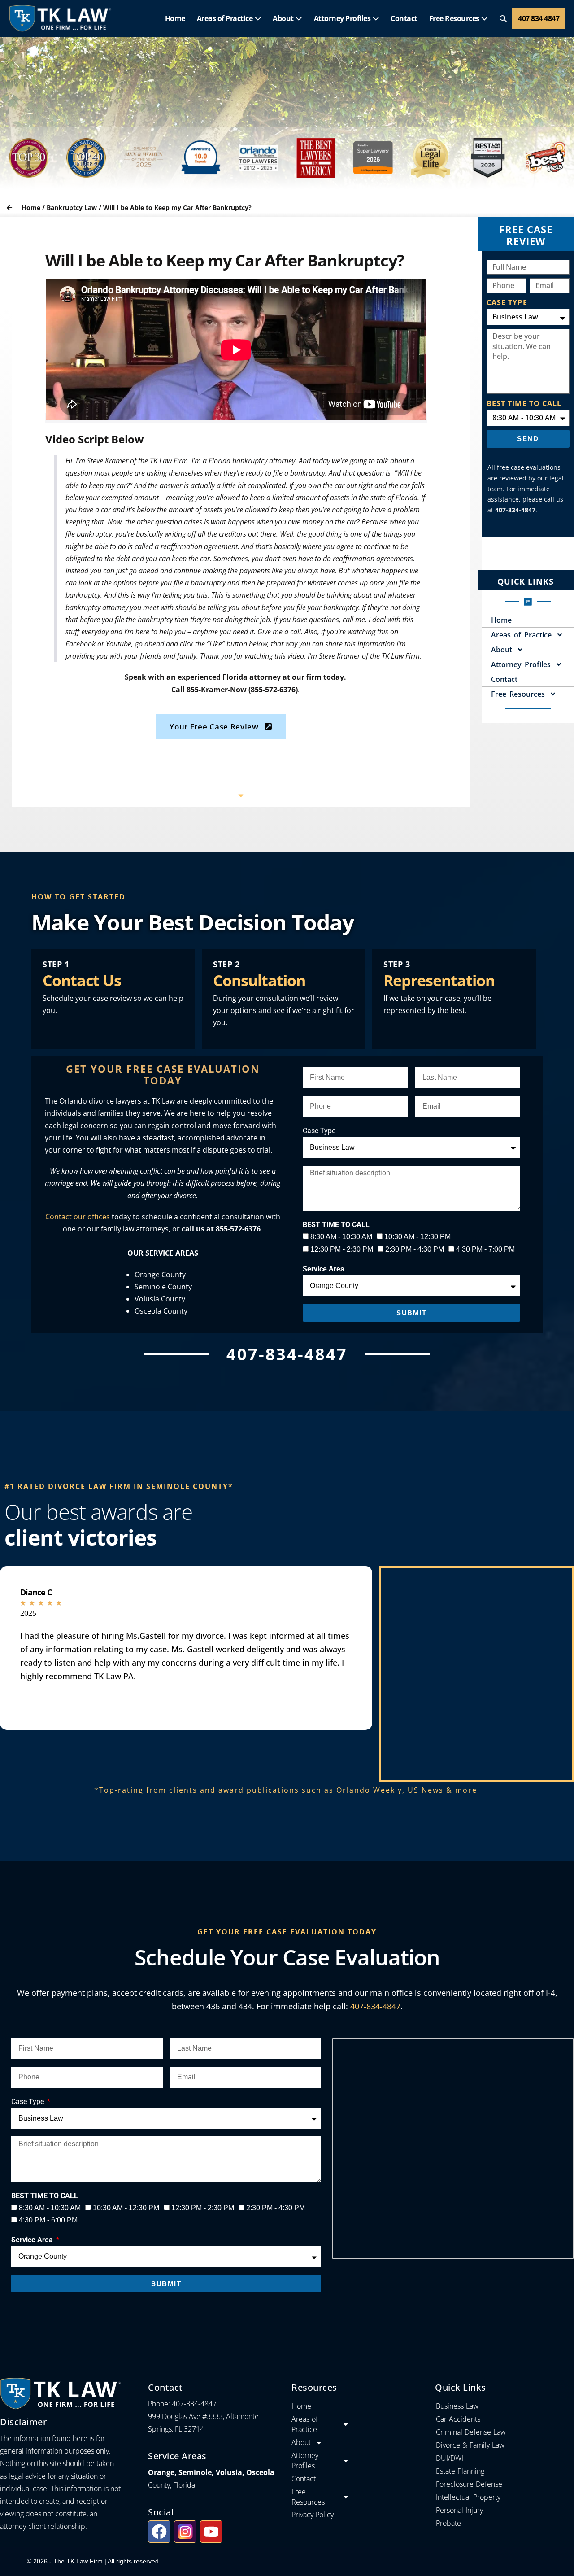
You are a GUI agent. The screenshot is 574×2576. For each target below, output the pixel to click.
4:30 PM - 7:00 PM (485, 1249)
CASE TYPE (507, 302)
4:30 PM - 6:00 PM (48, 2220)
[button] (503, 19)
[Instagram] (185, 2532)
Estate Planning (460, 2471)
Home (175, 18)
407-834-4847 (375, 2006)
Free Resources (455, 18)
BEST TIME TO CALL (524, 403)
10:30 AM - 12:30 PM (417, 1237)
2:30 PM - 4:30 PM (415, 1249)
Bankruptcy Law (72, 207)
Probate (448, 2523)
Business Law (457, 2406)
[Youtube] (211, 2532)
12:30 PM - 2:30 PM (342, 1249)
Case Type (319, 1131)
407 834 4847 (539, 18)
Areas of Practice (226, 18)
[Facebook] (159, 2532)
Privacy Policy (313, 2515)
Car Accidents (458, 2419)
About (284, 18)
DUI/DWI (450, 2458)
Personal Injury (459, 2510)
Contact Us (82, 980)
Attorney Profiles (343, 18)
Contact (404, 18)
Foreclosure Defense (469, 2484)
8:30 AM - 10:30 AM (341, 1237)
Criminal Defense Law (471, 2432)
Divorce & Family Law (470, 2445)
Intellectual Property (468, 2497)
